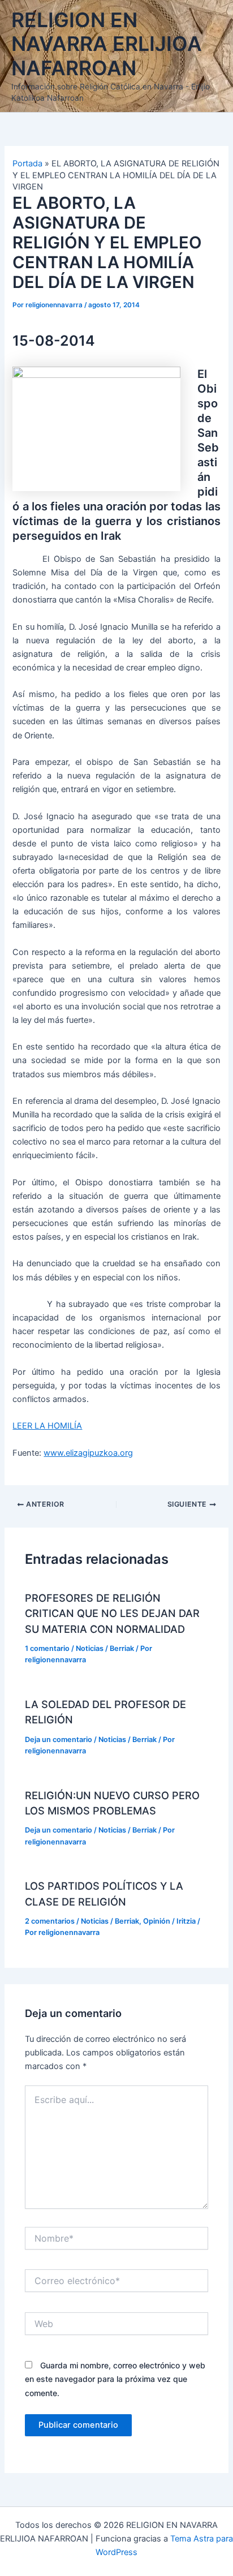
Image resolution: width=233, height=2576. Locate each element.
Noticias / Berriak (105, 1648)
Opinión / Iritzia (169, 1921)
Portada (27, 164)
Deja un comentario (59, 1739)
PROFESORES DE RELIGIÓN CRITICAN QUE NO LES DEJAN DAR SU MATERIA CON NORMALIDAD (112, 1613)
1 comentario (47, 1648)
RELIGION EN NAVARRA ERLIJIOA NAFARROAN (107, 44)
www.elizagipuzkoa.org (88, 1453)
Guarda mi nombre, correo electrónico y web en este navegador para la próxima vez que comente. (115, 2379)
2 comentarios (50, 1921)
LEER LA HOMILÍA (47, 1426)
